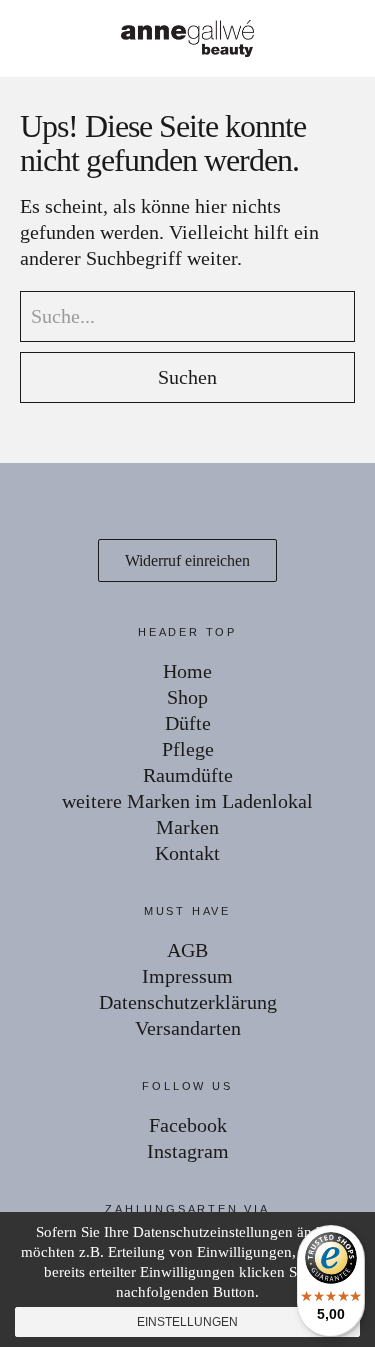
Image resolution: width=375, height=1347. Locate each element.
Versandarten (188, 1028)
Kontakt (187, 853)
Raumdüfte (188, 775)
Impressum (187, 976)
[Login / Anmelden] (291, 40)
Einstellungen (187, 1322)
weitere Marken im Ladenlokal (187, 801)
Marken (187, 827)
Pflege (188, 749)
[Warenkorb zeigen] (347, 40)
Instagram (188, 1151)
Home (187, 671)
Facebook (188, 1125)
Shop (187, 697)
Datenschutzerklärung (188, 1002)
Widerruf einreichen (187, 560)
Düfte (188, 723)
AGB (187, 950)
